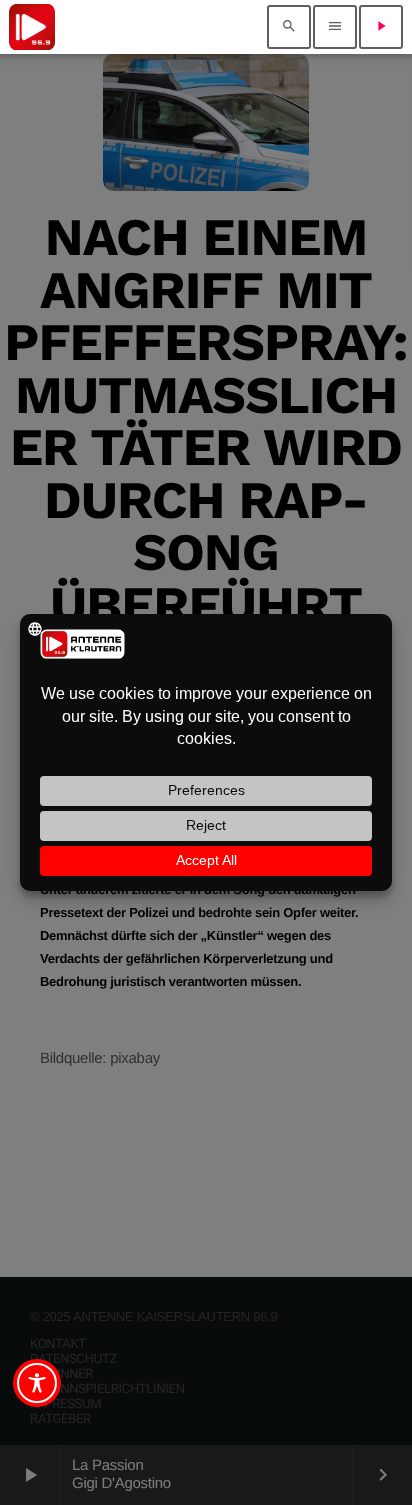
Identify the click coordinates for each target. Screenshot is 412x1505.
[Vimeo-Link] (32, 27)
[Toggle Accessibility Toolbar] (37, 1383)
